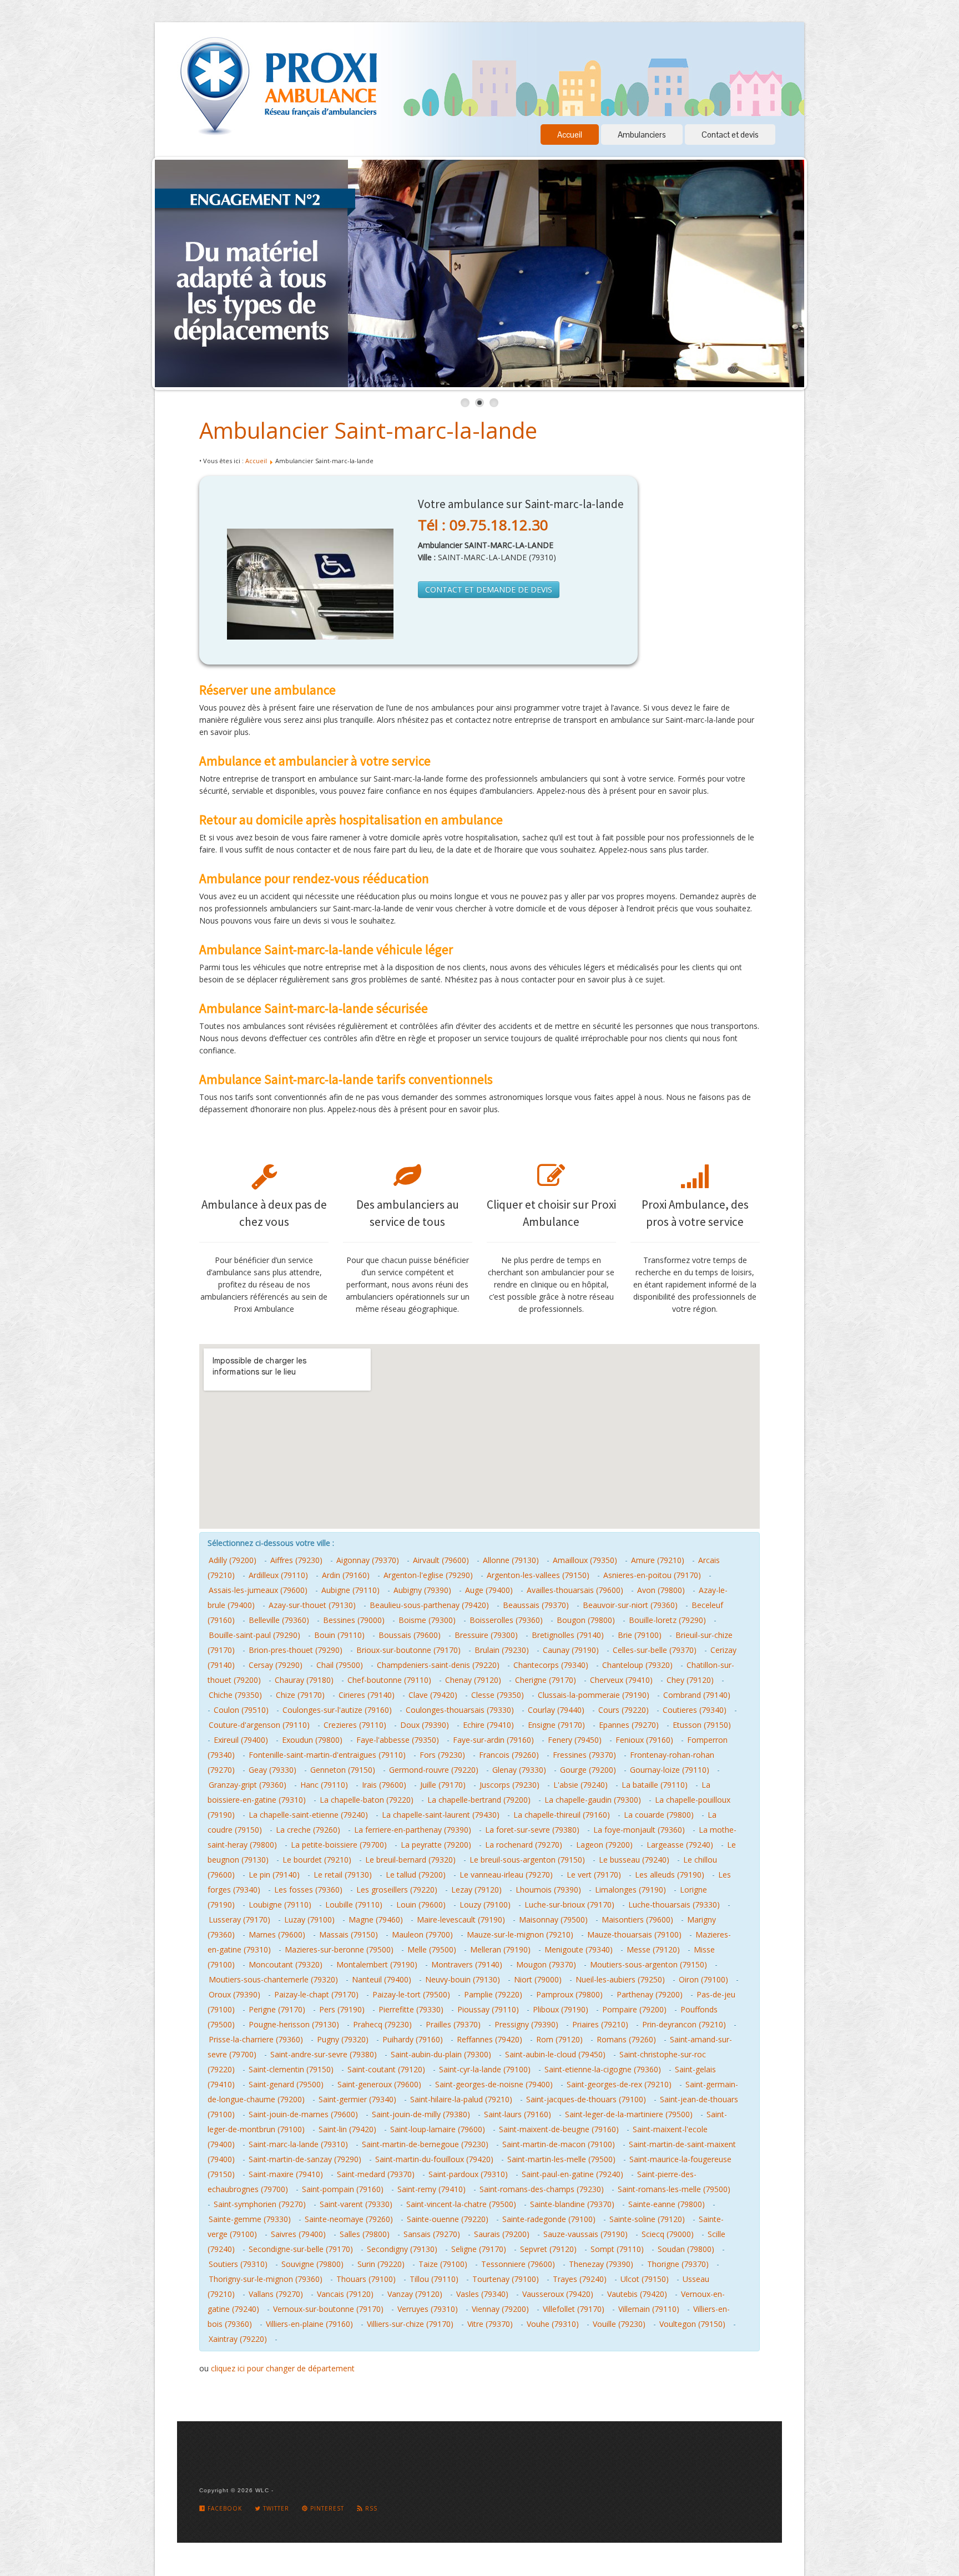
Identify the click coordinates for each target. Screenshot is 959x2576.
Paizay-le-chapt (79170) (316, 1994)
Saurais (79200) (502, 2234)
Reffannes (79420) (489, 2039)
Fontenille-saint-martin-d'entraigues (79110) (327, 1755)
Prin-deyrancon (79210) (684, 2024)
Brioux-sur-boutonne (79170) (408, 1650)
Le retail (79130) (343, 1875)
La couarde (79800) (659, 1815)
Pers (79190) (342, 2009)
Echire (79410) (488, 1725)
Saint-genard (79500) (286, 2084)
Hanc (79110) (324, 1785)
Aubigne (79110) (350, 1590)
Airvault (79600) (441, 1560)
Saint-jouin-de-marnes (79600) (303, 2114)
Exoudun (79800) (312, 1740)
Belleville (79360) (279, 1620)
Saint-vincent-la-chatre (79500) (461, 2204)
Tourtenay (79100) (506, 2279)
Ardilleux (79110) (278, 1575)
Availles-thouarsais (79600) (575, 1590)
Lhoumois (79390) (548, 1890)
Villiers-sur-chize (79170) (410, 2324)
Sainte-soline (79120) (647, 2219)
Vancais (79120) (345, 2294)
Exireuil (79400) (241, 1740)
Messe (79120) (653, 1949)
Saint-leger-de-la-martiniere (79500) (629, 2114)
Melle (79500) (432, 1949)
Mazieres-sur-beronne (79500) (339, 1949)
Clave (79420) (433, 1695)
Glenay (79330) (519, 1770)
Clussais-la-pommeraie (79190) (594, 1695)
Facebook (224, 2508)
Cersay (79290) (276, 1665)
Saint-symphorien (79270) (260, 2204)
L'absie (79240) (581, 1785)
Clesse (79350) (498, 1695)
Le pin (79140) (274, 1875)
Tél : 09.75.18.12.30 (483, 525)
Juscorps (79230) (509, 1785)
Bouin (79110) (339, 1635)
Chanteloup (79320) (637, 1665)
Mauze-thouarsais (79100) (634, 1934)
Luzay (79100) (309, 1920)
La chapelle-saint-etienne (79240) (308, 1815)
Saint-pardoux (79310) (468, 2174)
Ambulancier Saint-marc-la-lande (368, 430)
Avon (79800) (661, 1590)
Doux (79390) (425, 1725)
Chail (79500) (340, 1665)
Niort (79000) (538, 1979)
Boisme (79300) (427, 1620)
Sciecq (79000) (668, 2234)
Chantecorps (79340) (551, 1665)
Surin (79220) (381, 2264)
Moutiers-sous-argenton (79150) (648, 1964)
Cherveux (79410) (621, 1680)
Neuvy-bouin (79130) (463, 1979)
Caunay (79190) (571, 1650)
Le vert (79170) (594, 1875)
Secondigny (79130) (402, 2249)
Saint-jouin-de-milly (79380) (421, 2114)
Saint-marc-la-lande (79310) (298, 2144)
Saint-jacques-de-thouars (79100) (586, 2099)
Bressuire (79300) (486, 1635)
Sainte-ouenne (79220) (448, 2219)
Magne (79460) (376, 1920)
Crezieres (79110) (355, 1725)
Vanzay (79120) (415, 2294)
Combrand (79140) (697, 1695)
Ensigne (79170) (556, 1725)
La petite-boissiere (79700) (339, 1845)
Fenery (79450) (575, 1740)
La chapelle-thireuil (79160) (562, 1815)
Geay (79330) (272, 1770)
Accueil (570, 135)
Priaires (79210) (600, 2024)
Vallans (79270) (276, 2294)
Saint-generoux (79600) (379, 2084)
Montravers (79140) (467, 1964)
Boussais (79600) (410, 1635)
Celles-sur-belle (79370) (655, 1650)
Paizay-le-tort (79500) (411, 1994)
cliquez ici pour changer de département (283, 2368)
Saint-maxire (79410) (286, 2174)
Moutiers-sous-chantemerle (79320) (273, 1979)
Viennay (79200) (500, 2309)
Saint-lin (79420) (347, 2129)
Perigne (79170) (277, 2009)
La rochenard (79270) (524, 1845)
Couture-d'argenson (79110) (259, 1725)
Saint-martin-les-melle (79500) (561, 2159)
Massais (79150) (349, 1934)
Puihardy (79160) (413, 2039)
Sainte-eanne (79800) (667, 2204)
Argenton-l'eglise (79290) (428, 1575)
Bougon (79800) (586, 1620)
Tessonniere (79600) (518, 2264)
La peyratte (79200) (436, 1845)
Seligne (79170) (479, 2249)
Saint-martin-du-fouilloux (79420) (434, 2159)
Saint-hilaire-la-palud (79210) (461, 2099)
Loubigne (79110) (280, 1905)
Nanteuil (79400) (382, 1979)
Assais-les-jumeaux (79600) (258, 1590)
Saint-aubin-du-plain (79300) (441, 2054)
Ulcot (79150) (645, 2279)
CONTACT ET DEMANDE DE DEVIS (489, 589)
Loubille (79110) (354, 1905)
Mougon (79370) (546, 1964)
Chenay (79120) (473, 1680)
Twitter (275, 2508)
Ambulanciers (642, 135)
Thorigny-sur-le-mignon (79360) (266, 2279)
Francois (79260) (509, 1755)
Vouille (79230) (619, 2324)
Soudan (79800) (686, 2249)
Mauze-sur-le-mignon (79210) (520, 1934)
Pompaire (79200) (634, 2009)
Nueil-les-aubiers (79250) (620, 1979)
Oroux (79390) (234, 1994)
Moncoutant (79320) (286, 1964)
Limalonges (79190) (630, 1890)
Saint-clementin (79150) (291, 2069)
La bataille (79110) (655, 1785)
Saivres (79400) (298, 2234)
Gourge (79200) (588, 1770)
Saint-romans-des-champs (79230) (542, 2189)
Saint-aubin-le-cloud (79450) (555, 2054)
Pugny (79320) (343, 2039)
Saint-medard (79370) (376, 2174)
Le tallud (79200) (416, 1875)
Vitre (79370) (490, 2324)
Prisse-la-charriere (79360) (256, 2039)
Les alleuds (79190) (670, 1875)
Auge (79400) (489, 1590)
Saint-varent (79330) (356, 2204)
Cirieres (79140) (367, 1695)
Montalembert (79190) (377, 1964)
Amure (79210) (658, 1560)
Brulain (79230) (502, 1650)
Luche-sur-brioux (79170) (569, 1905)
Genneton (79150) (343, 1770)
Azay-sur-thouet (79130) (312, 1605)
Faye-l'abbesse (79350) (398, 1740)
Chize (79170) (300, 1695)
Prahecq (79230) (382, 2024)
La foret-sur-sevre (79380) (532, 1830)
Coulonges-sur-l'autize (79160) (337, 1710)
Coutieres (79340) (695, 1710)
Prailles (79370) (453, 2024)
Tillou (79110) (434, 2279)
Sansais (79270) (432, 2234)
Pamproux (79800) (569, 1994)
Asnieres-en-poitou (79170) (652, 1575)
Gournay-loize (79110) (670, 1770)
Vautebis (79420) (637, 2294)
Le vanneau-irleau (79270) (506, 1875)
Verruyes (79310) (428, 2309)
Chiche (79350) (235, 1695)
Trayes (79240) (580, 2279)
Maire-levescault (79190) (461, 1920)
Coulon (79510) (241, 1710)
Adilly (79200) (233, 1560)
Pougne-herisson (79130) (294, 2024)
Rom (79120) (559, 2039)
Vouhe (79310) (553, 2324)
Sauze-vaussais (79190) (586, 2234)
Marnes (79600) (277, 1934)
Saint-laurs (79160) (518, 2114)
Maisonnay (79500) (553, 1920)
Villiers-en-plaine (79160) (309, 2324)
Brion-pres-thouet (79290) (296, 1650)
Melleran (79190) (500, 1949)
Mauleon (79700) (422, 1934)
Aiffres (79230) (296, 1560)
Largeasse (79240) (680, 1845)
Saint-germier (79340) (357, 2099)
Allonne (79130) (511, 1560)
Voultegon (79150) (692, 2324)
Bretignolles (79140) (568, 1635)
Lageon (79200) (604, 1845)
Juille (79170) (443, 1785)
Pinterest (326, 2508)
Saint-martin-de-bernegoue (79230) (425, 2144)
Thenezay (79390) (601, 2264)
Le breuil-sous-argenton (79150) (527, 1860)
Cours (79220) (624, 1710)
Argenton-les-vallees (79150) (538, 1575)
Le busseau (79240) (634, 1860)
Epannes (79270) (629, 1725)
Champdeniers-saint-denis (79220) (438, 1665)
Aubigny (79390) (422, 1590)
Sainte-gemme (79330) (250, 2219)
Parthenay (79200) (650, 1994)
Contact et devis (730, 135)
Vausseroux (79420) (558, 2294)
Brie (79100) (640, 1635)
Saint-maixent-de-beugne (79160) (559, 2129)
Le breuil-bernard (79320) (410, 1860)
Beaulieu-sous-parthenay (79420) (429, 1605)
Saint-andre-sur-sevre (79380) (324, 2054)
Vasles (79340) (482, 2294)
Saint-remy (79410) (431, 2189)
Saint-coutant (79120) (386, 2069)
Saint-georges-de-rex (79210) (619, 2084)
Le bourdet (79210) (317, 1860)
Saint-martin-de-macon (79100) (559, 2144)
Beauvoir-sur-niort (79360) (630, 1605)
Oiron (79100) (703, 1979)
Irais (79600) (384, 1785)
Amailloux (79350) (585, 1560)
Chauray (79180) (304, 1680)
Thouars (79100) (366, 2279)
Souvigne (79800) (312, 2264)
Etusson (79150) (702, 1725)
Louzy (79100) (485, 1905)
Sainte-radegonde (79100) (549, 2219)
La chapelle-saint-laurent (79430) (441, 1815)
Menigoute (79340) (579, 1949)
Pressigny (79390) (526, 2024)
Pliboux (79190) (561, 2009)
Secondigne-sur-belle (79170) (301, 2249)
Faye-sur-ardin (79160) (493, 1740)
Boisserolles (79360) (506, 1620)
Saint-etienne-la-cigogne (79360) (603, 2069)
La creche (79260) (308, 1830)
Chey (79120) (690, 1680)
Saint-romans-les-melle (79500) (674, 2189)
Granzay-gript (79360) (248, 1785)
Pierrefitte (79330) (411, 2009)
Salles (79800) (365, 2234)
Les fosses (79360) (308, 1890)
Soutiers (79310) (238, 2264)
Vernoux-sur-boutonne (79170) (328, 2309)
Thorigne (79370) (678, 2264)
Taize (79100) (443, 2264)
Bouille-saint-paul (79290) (254, 1635)
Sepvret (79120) (548, 2249)
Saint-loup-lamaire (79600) (438, 2129)
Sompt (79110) (617, 2249)
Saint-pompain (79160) (343, 2189)
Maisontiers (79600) (637, 1920)
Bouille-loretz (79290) (667, 1620)
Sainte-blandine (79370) (572, 2204)
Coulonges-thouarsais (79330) (460, 1710)
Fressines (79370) (584, 1755)
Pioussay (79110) (488, 2009)
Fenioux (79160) (644, 1740)
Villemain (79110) (649, 2309)
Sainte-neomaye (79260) (349, 2219)
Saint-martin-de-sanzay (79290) (305, 2159)
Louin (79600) (421, 1905)
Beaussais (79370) (536, 1605)
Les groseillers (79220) (397, 1890)
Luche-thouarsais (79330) (674, 1905)
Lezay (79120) (476, 1890)
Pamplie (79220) (493, 1994)
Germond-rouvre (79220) (434, 1770)
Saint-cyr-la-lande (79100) (485, 2069)
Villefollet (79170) (574, 2309)
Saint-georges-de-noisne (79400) (494, 2084)
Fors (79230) (442, 1755)
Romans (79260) (626, 2039)
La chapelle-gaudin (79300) (593, 1800)
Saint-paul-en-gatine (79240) (572, 2174)
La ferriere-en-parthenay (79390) (413, 1830)
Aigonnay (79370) (368, 1560)
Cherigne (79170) (546, 1680)
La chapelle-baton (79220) (367, 1800)
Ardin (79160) (346, 1575)
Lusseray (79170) (239, 1920)
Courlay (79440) (556, 1710)
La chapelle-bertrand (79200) (479, 1800)
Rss (370, 2508)
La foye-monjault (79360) (639, 1830)
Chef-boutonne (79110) (389, 1680)
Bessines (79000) (354, 1620)
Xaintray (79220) (238, 2339)
